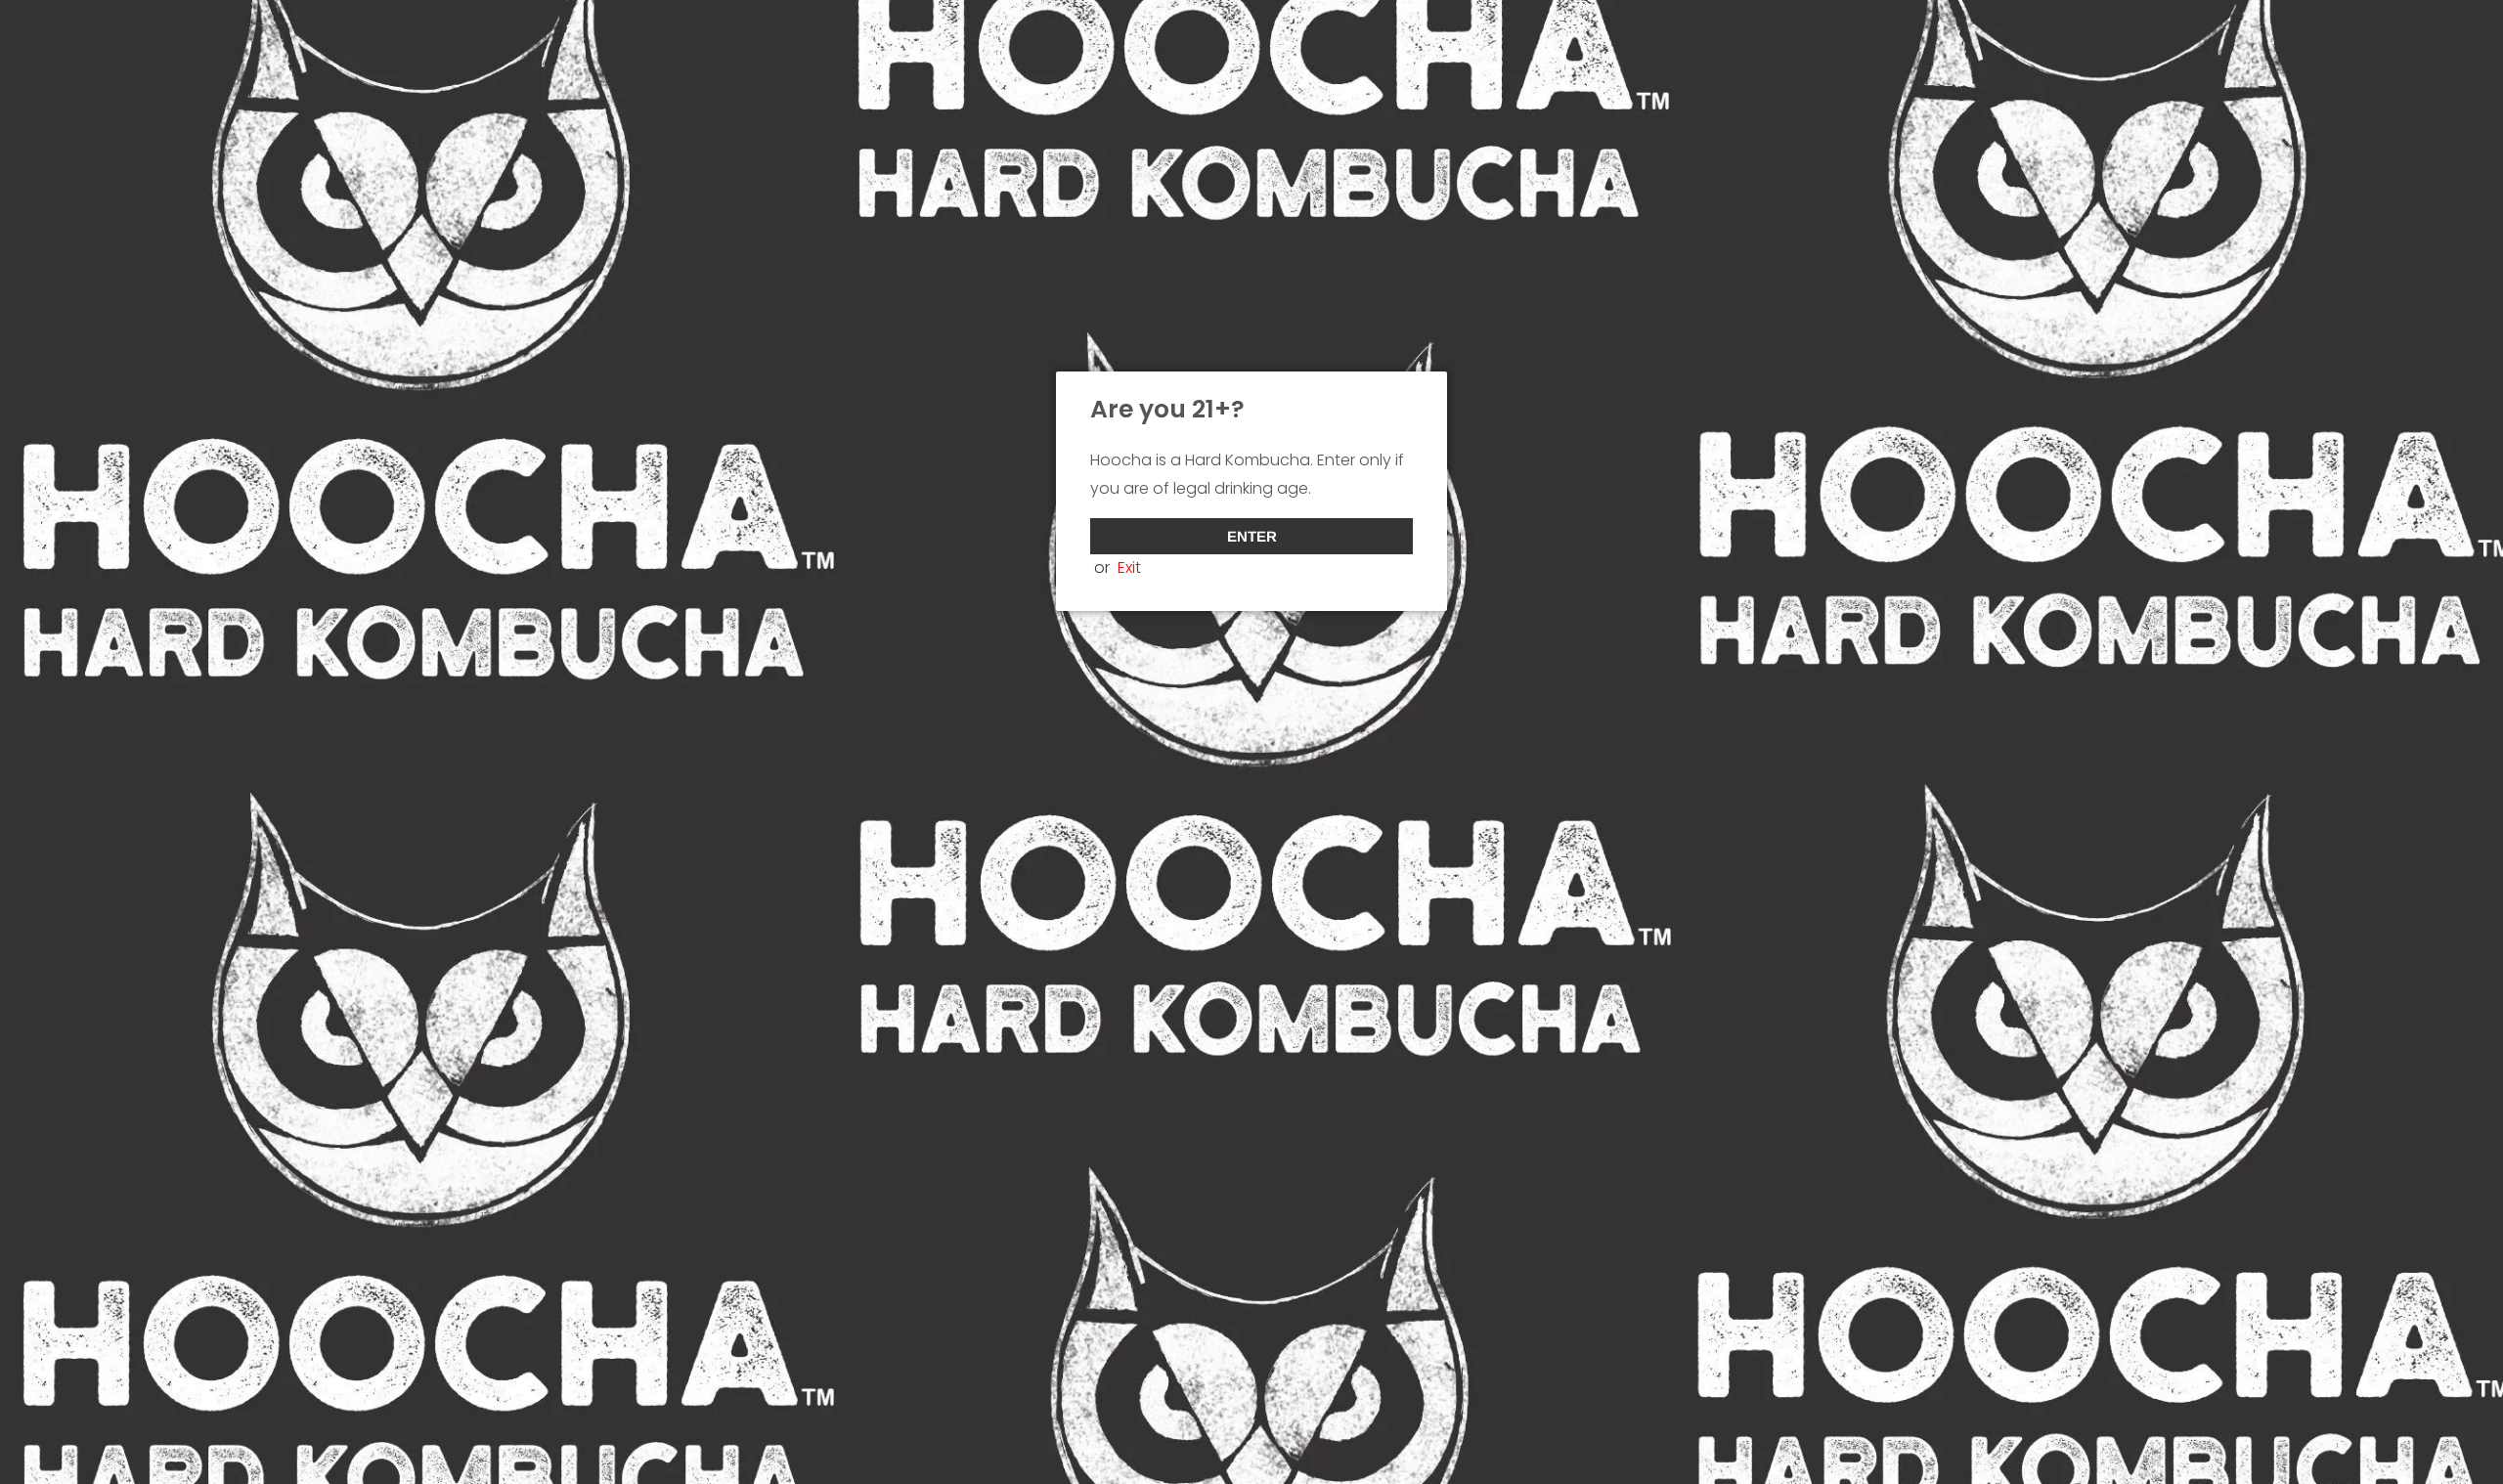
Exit (1129, 567)
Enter (1252, 536)
